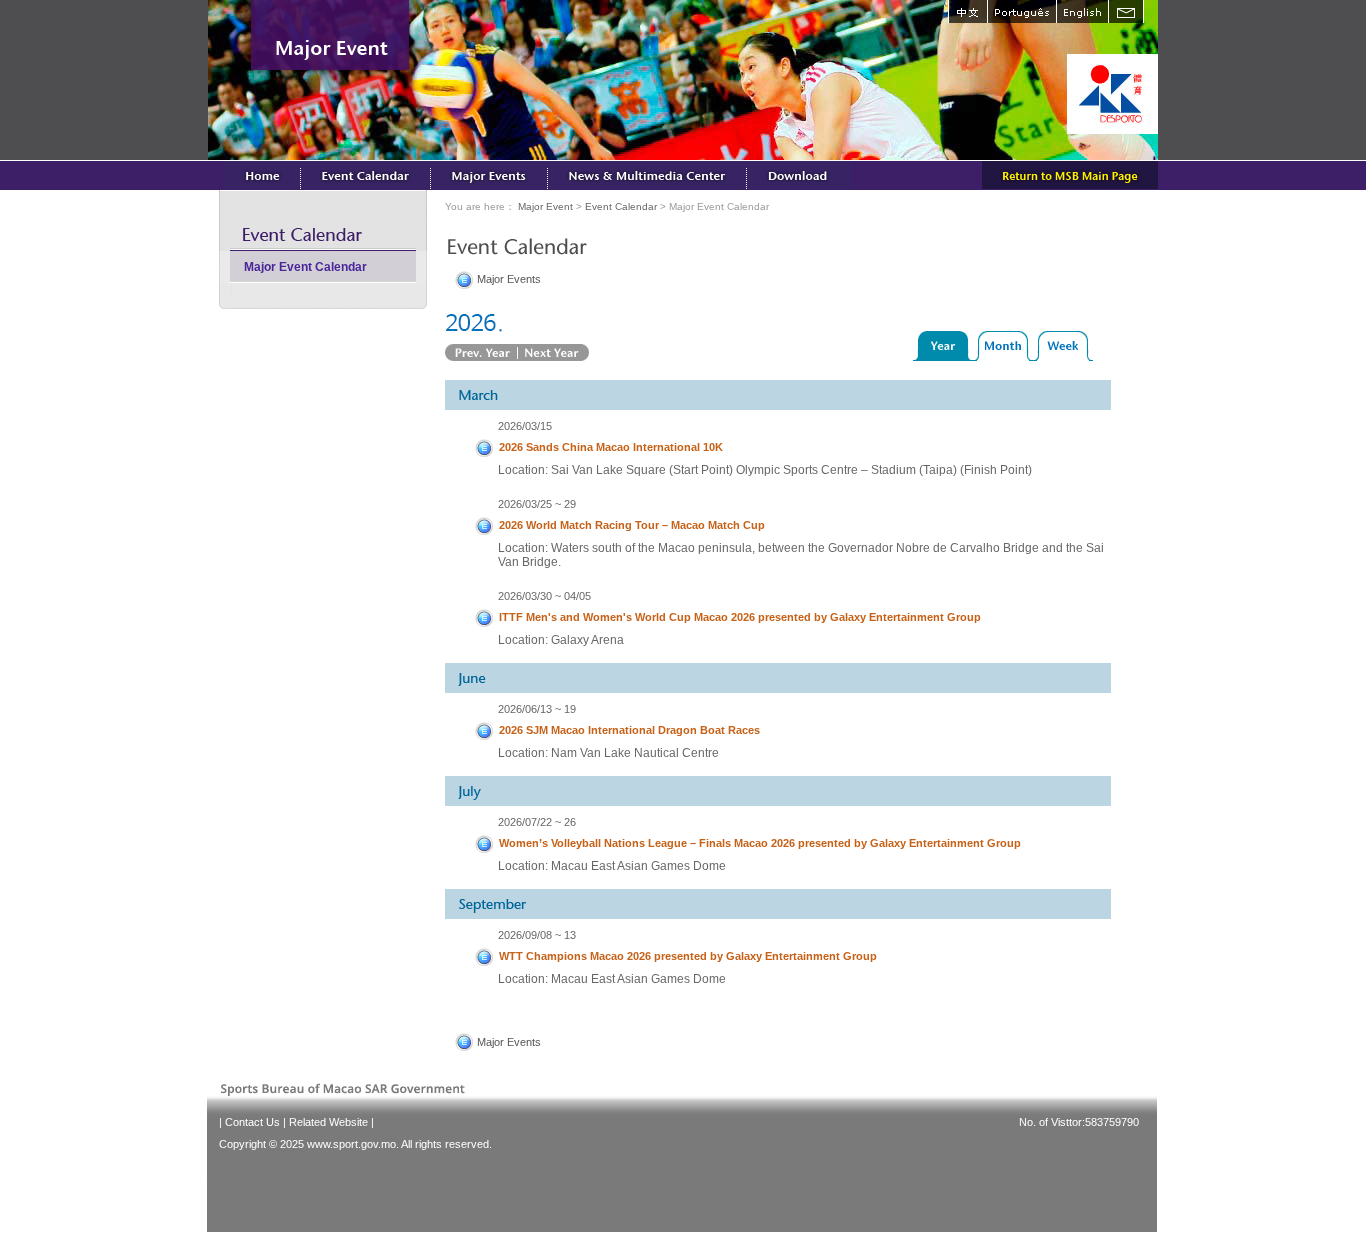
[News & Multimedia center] (647, 175)
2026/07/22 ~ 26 (537, 822)
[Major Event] (489, 175)
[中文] (967, 11)
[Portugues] (1021, 11)
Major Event (545, 206)
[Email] (1126, 11)
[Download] (799, 175)
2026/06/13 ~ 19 (537, 709)
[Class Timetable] (366, 175)
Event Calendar (621, 206)
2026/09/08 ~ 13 (537, 935)
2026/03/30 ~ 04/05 (544, 596)
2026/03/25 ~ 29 (537, 504)
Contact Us (252, 1122)
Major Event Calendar (305, 267)
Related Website (328, 1122)
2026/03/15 (525, 426)
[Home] (262, 175)
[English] (1082, 11)
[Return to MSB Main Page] (1070, 175)
